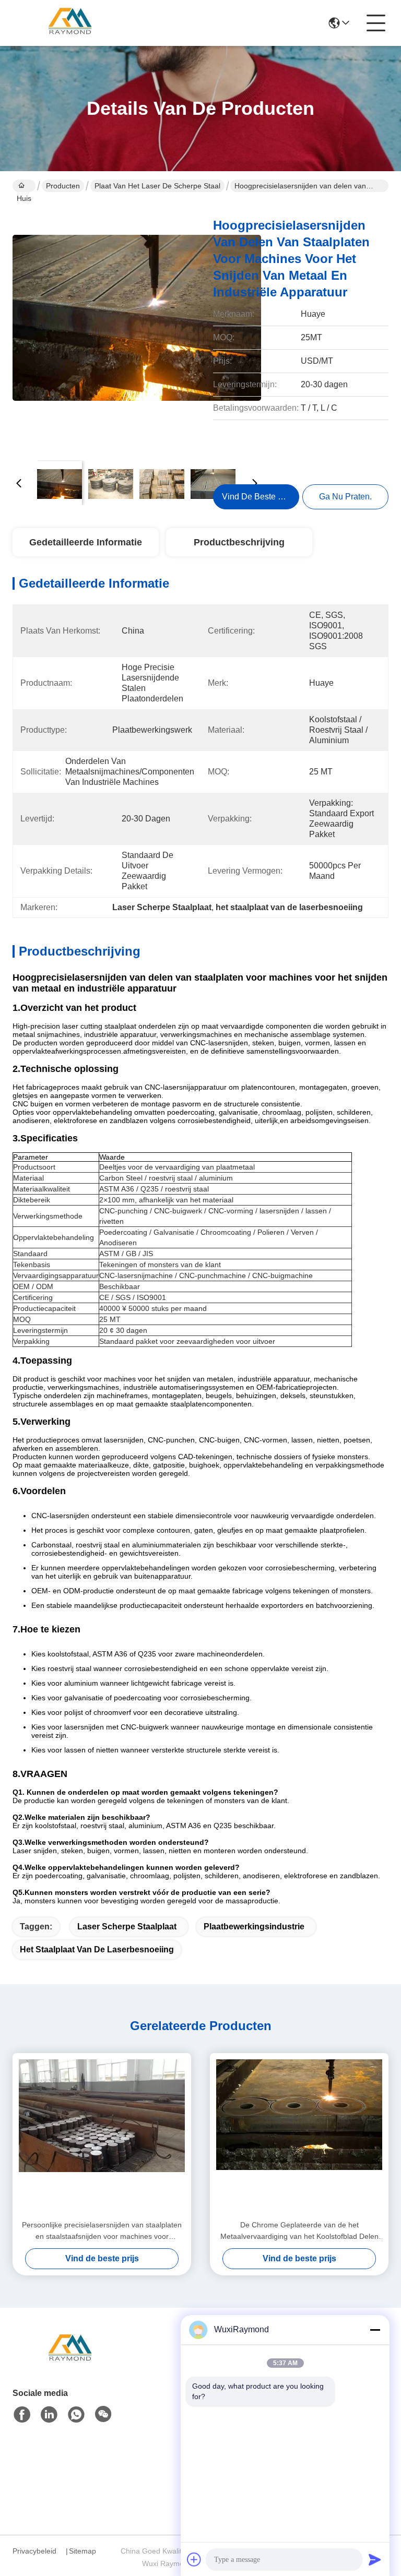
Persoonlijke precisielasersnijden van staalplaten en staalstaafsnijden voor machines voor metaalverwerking (102, 2231)
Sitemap (82, 2551)
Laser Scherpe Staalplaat (127, 1927)
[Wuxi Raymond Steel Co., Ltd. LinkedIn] (49, 2415)
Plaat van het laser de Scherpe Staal (157, 186)
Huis (24, 186)
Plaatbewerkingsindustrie (254, 1927)
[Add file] (194, 2559)
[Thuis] (70, 2362)
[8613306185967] (76, 2415)
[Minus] (375, 2330)
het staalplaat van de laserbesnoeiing (97, 1949)
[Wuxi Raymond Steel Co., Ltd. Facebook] (22, 2415)
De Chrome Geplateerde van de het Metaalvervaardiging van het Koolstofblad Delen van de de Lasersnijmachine (299, 2231)
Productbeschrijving (239, 542)
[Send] (375, 2559)
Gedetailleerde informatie (86, 542)
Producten (63, 186)
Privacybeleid (34, 2551)
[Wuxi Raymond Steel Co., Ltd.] (70, 23)
